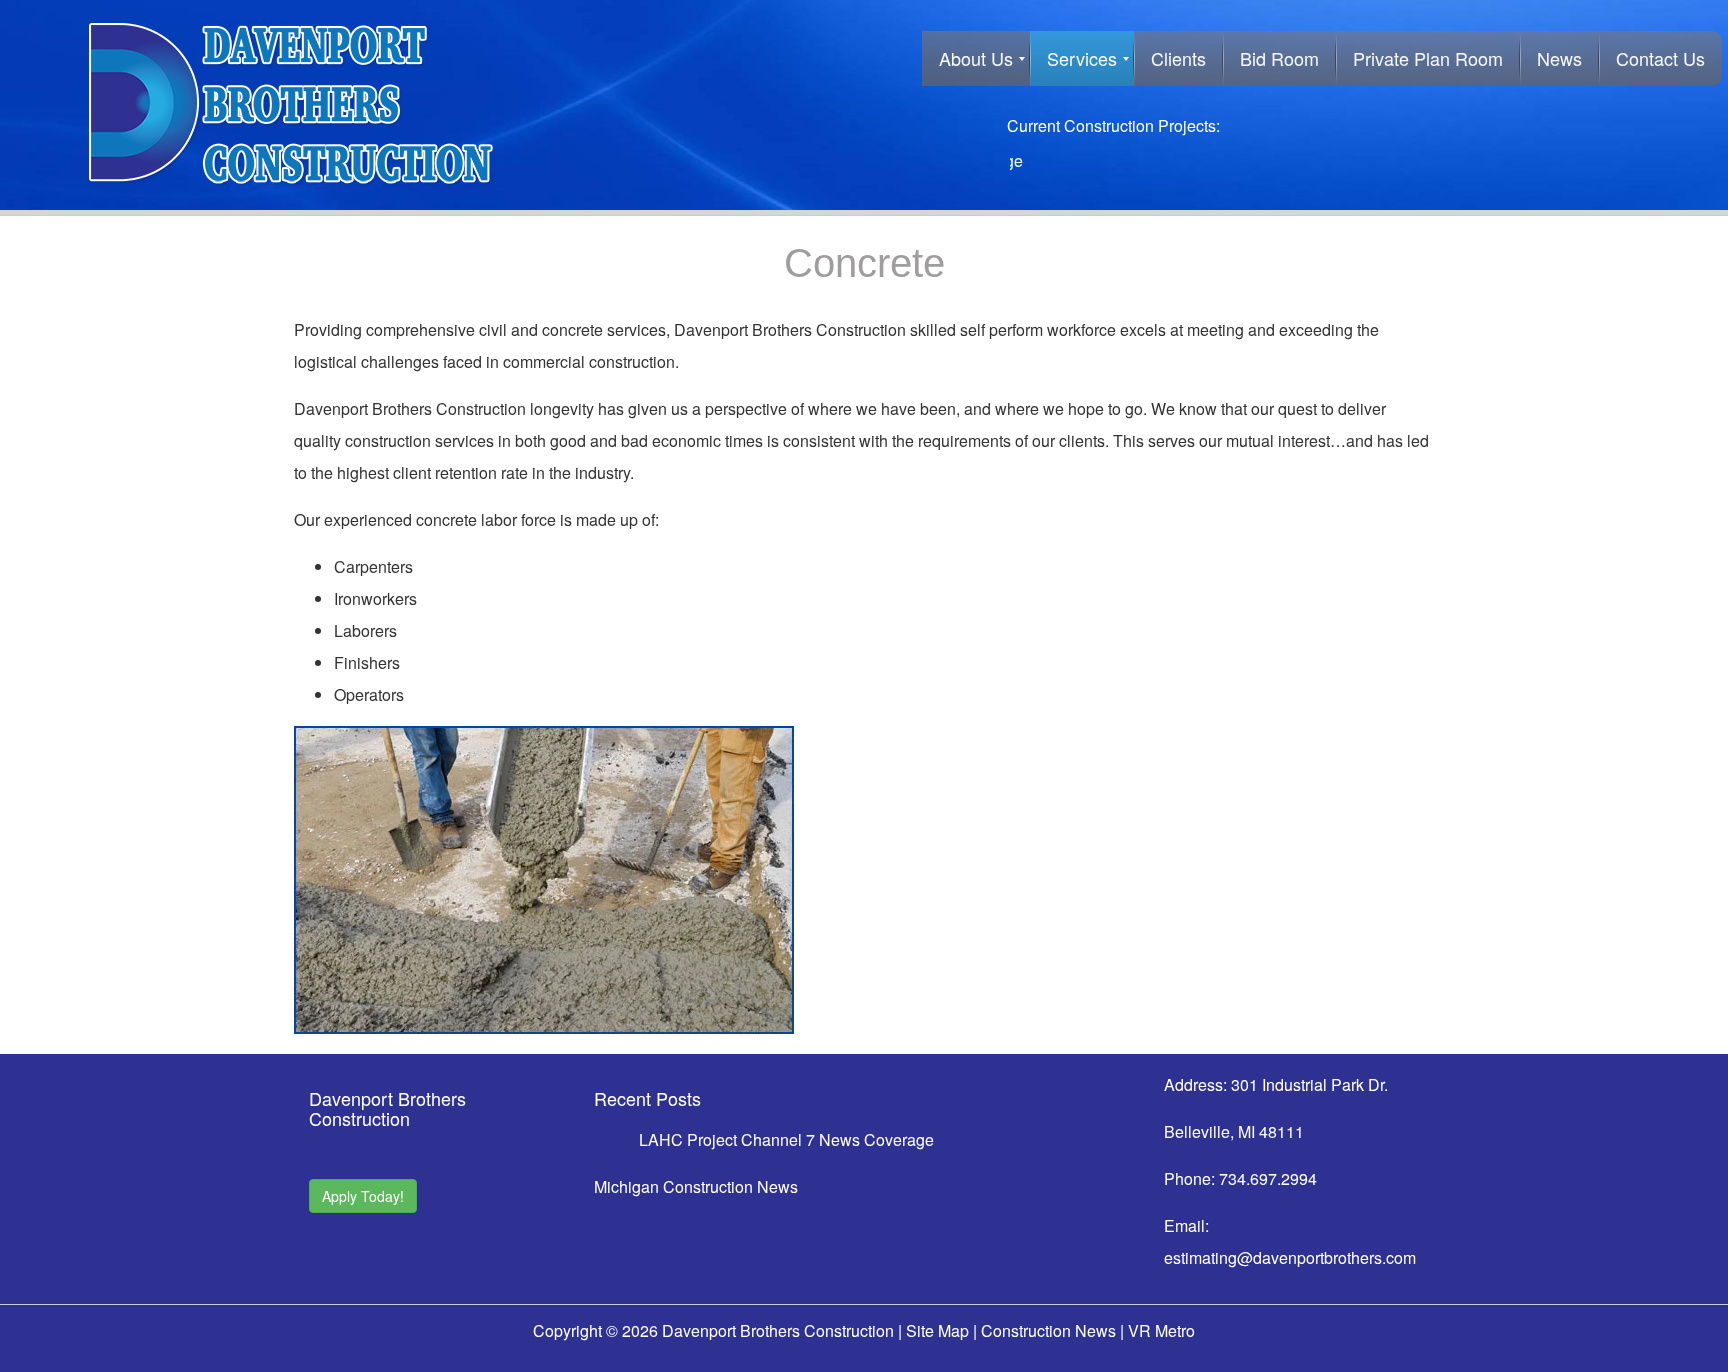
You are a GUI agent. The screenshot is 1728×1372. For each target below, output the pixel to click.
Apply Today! (363, 1196)
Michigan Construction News (696, 1186)
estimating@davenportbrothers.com (1290, 1257)
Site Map (937, 1330)
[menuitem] (976, 58)
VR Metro (1161, 1330)
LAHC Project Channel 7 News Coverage (786, 1139)
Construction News (1048, 1330)
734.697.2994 (1268, 1178)
